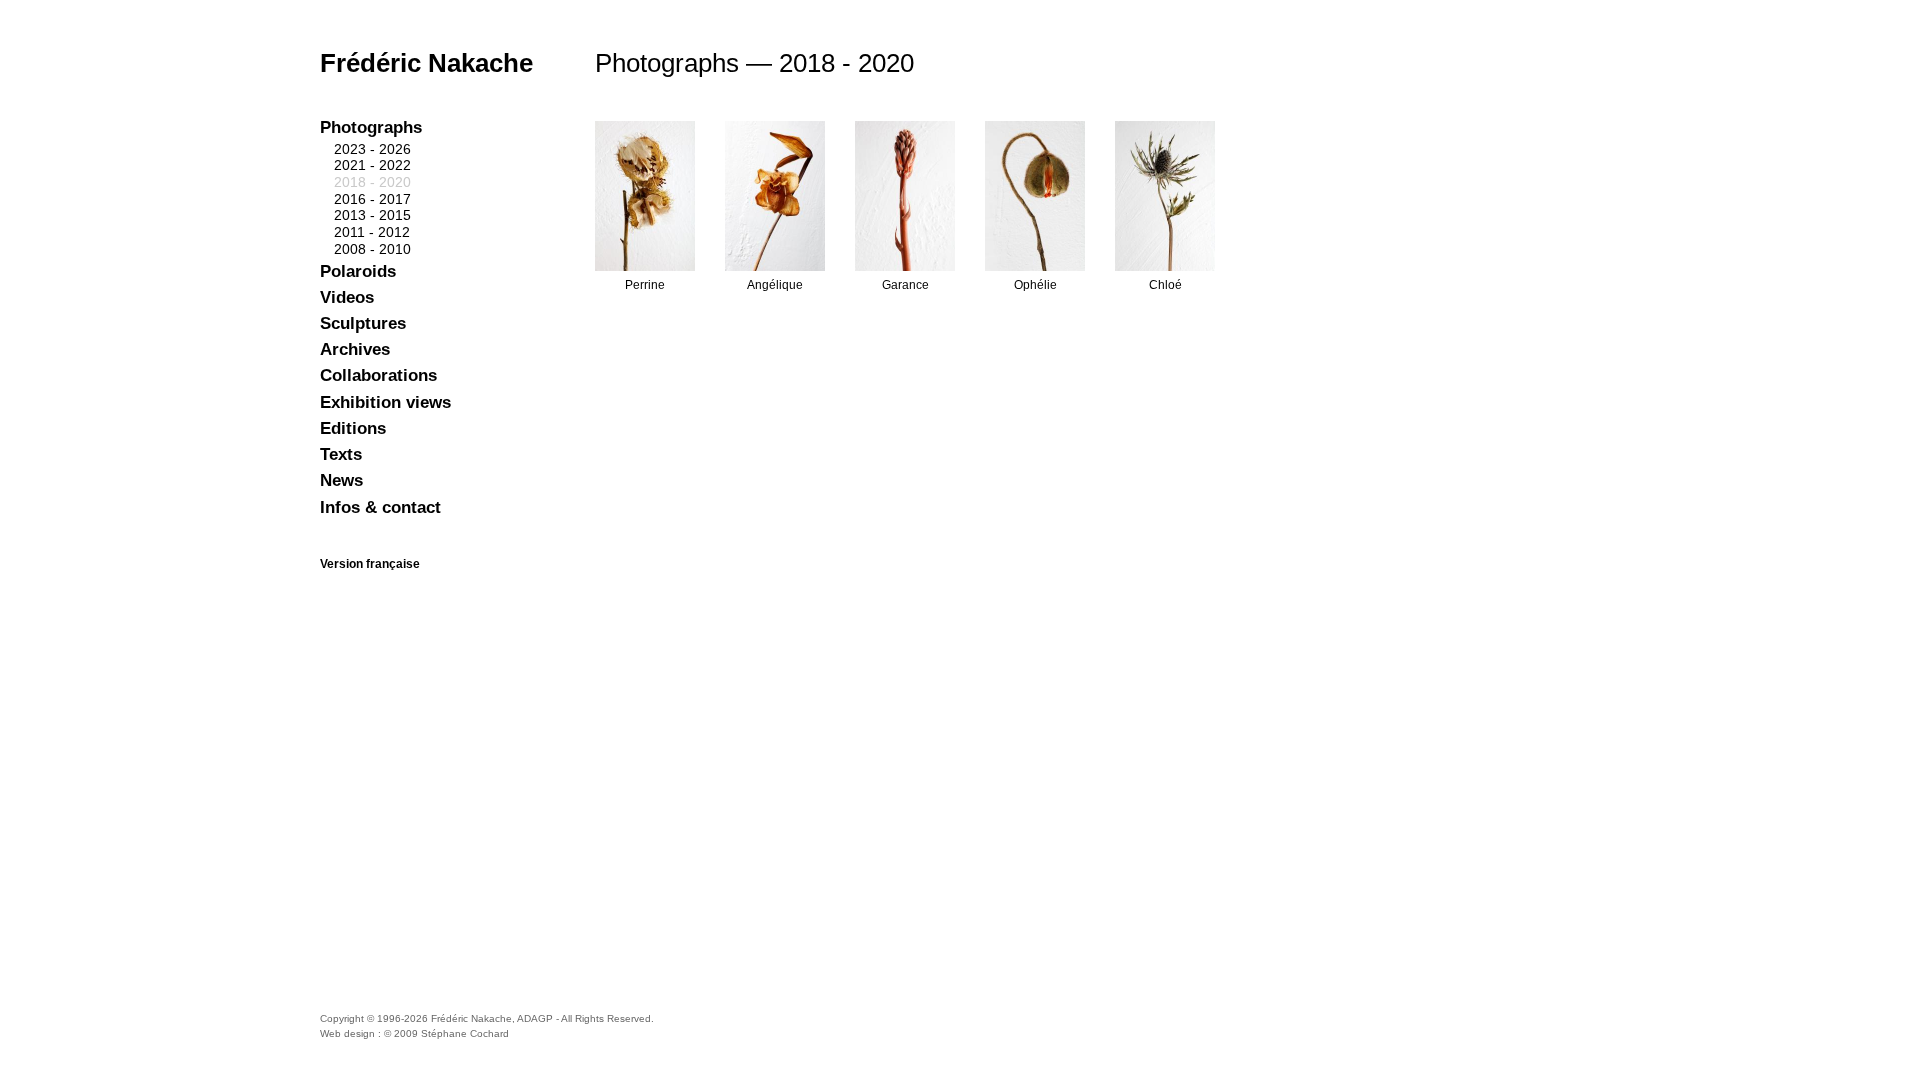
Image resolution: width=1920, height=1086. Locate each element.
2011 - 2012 (372, 232)
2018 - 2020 (372, 182)
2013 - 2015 (372, 215)
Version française (370, 564)
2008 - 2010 (372, 249)
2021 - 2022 (372, 165)
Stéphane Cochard (465, 1033)
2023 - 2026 (372, 149)
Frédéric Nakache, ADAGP (492, 1018)
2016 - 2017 (372, 199)
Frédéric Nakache (426, 63)
